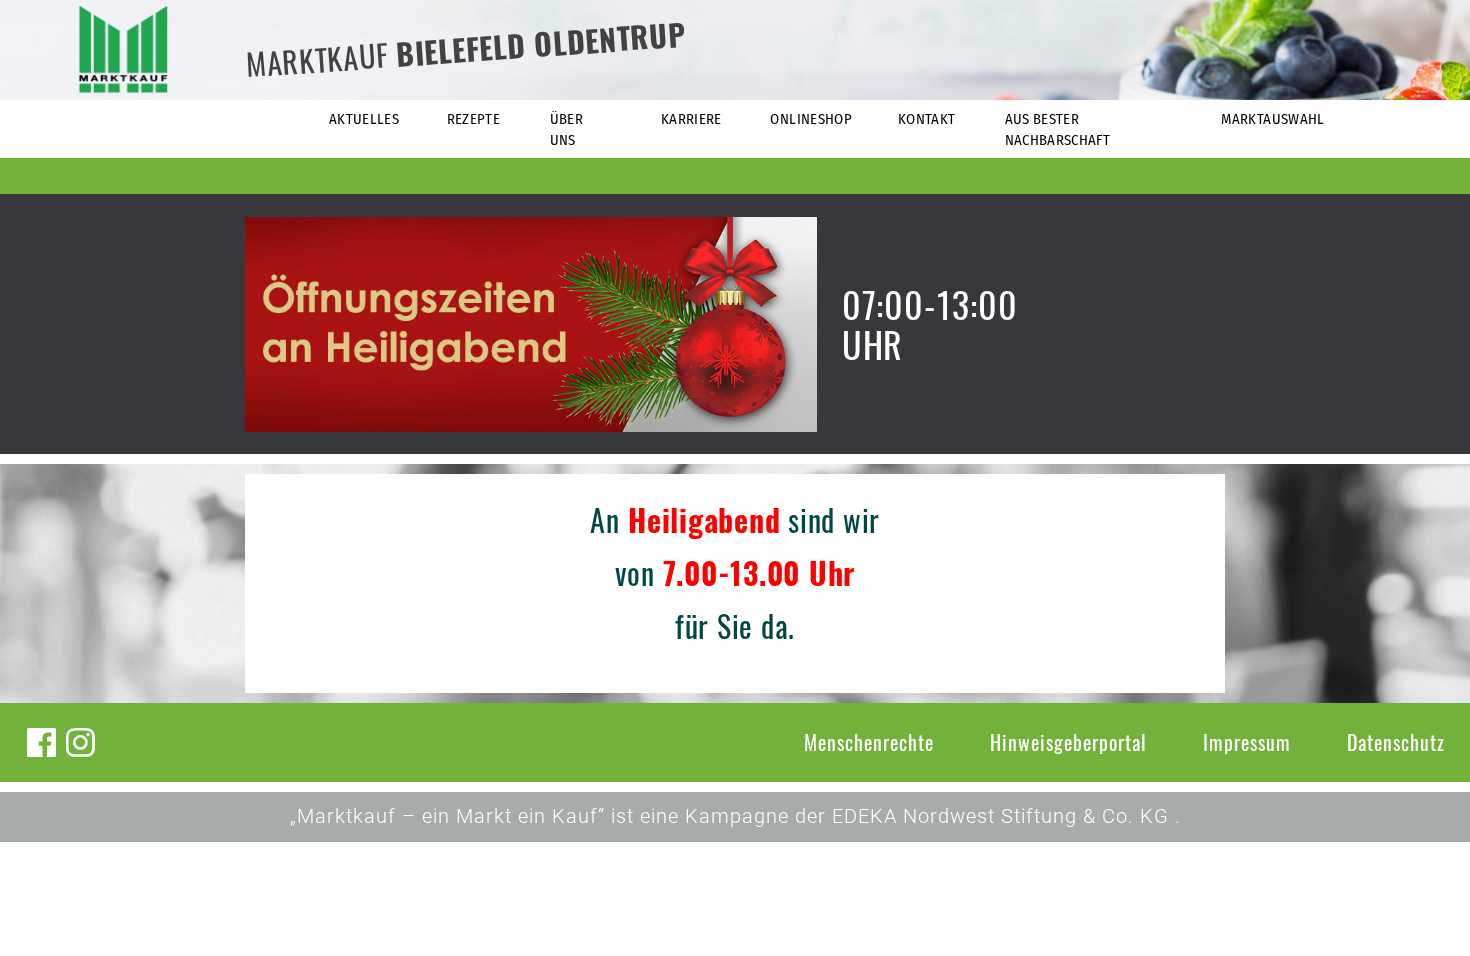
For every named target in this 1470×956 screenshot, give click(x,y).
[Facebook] (41, 742)
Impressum (1247, 742)
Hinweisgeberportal (1068, 742)
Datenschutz (1396, 742)
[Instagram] (80, 742)
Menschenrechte (869, 742)
